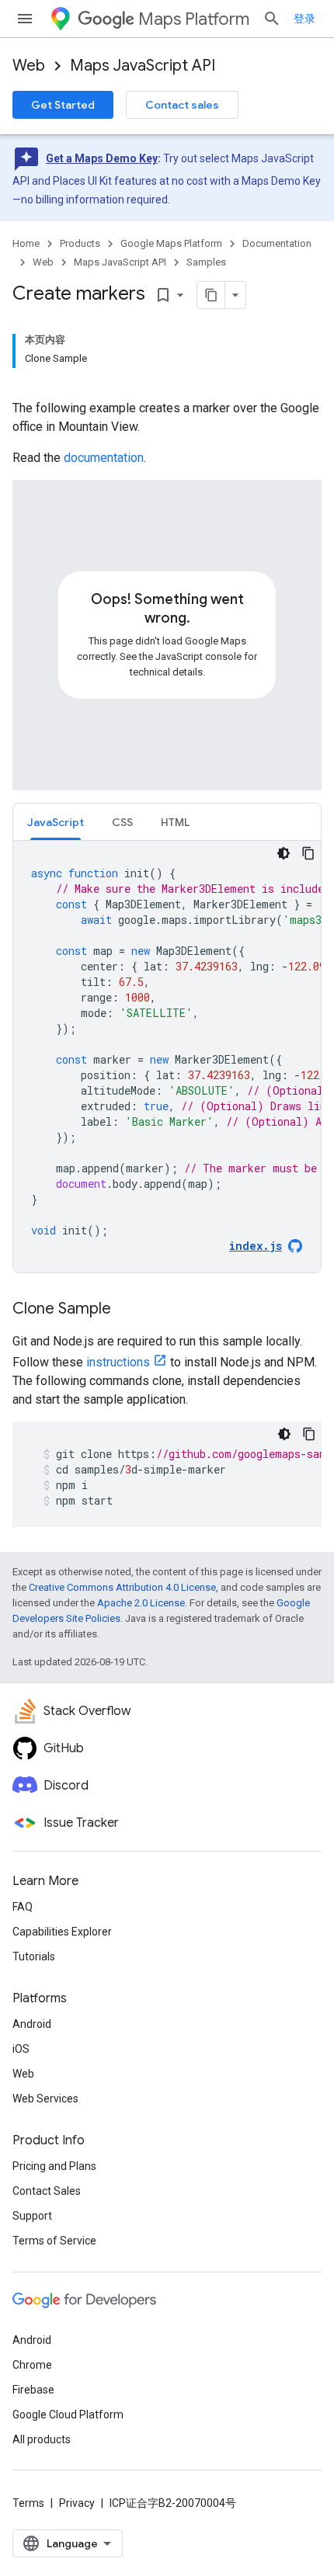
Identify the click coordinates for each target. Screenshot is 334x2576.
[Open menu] (25, 19)
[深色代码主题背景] (284, 853)
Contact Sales (47, 2191)
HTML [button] (175, 822)
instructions (118, 1362)
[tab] (56, 822)
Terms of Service (54, 2241)
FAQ (23, 1907)
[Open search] (272, 19)
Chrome (32, 2365)
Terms (28, 2503)
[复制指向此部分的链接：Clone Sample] (127, 1310)
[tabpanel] (167, 1057)
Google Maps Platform (171, 243)
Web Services (45, 2099)
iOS (21, 2049)
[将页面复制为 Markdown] (211, 295)
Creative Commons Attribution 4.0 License (122, 1587)
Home (26, 243)
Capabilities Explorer (62, 1932)
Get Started (63, 105)
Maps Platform (194, 19)
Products (80, 243)
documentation (104, 458)
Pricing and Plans (54, 2166)
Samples (206, 262)
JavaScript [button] (56, 822)
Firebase (33, 2390)
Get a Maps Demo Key (102, 158)
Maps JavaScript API (143, 66)
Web (29, 66)
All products (42, 2439)
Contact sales (182, 105)
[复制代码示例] (308, 853)
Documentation (277, 243)
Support (32, 2216)
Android (32, 2024)
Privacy (77, 2503)
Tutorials (34, 1956)
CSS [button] (122, 822)
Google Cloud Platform (68, 2415)
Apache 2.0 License (141, 1603)
